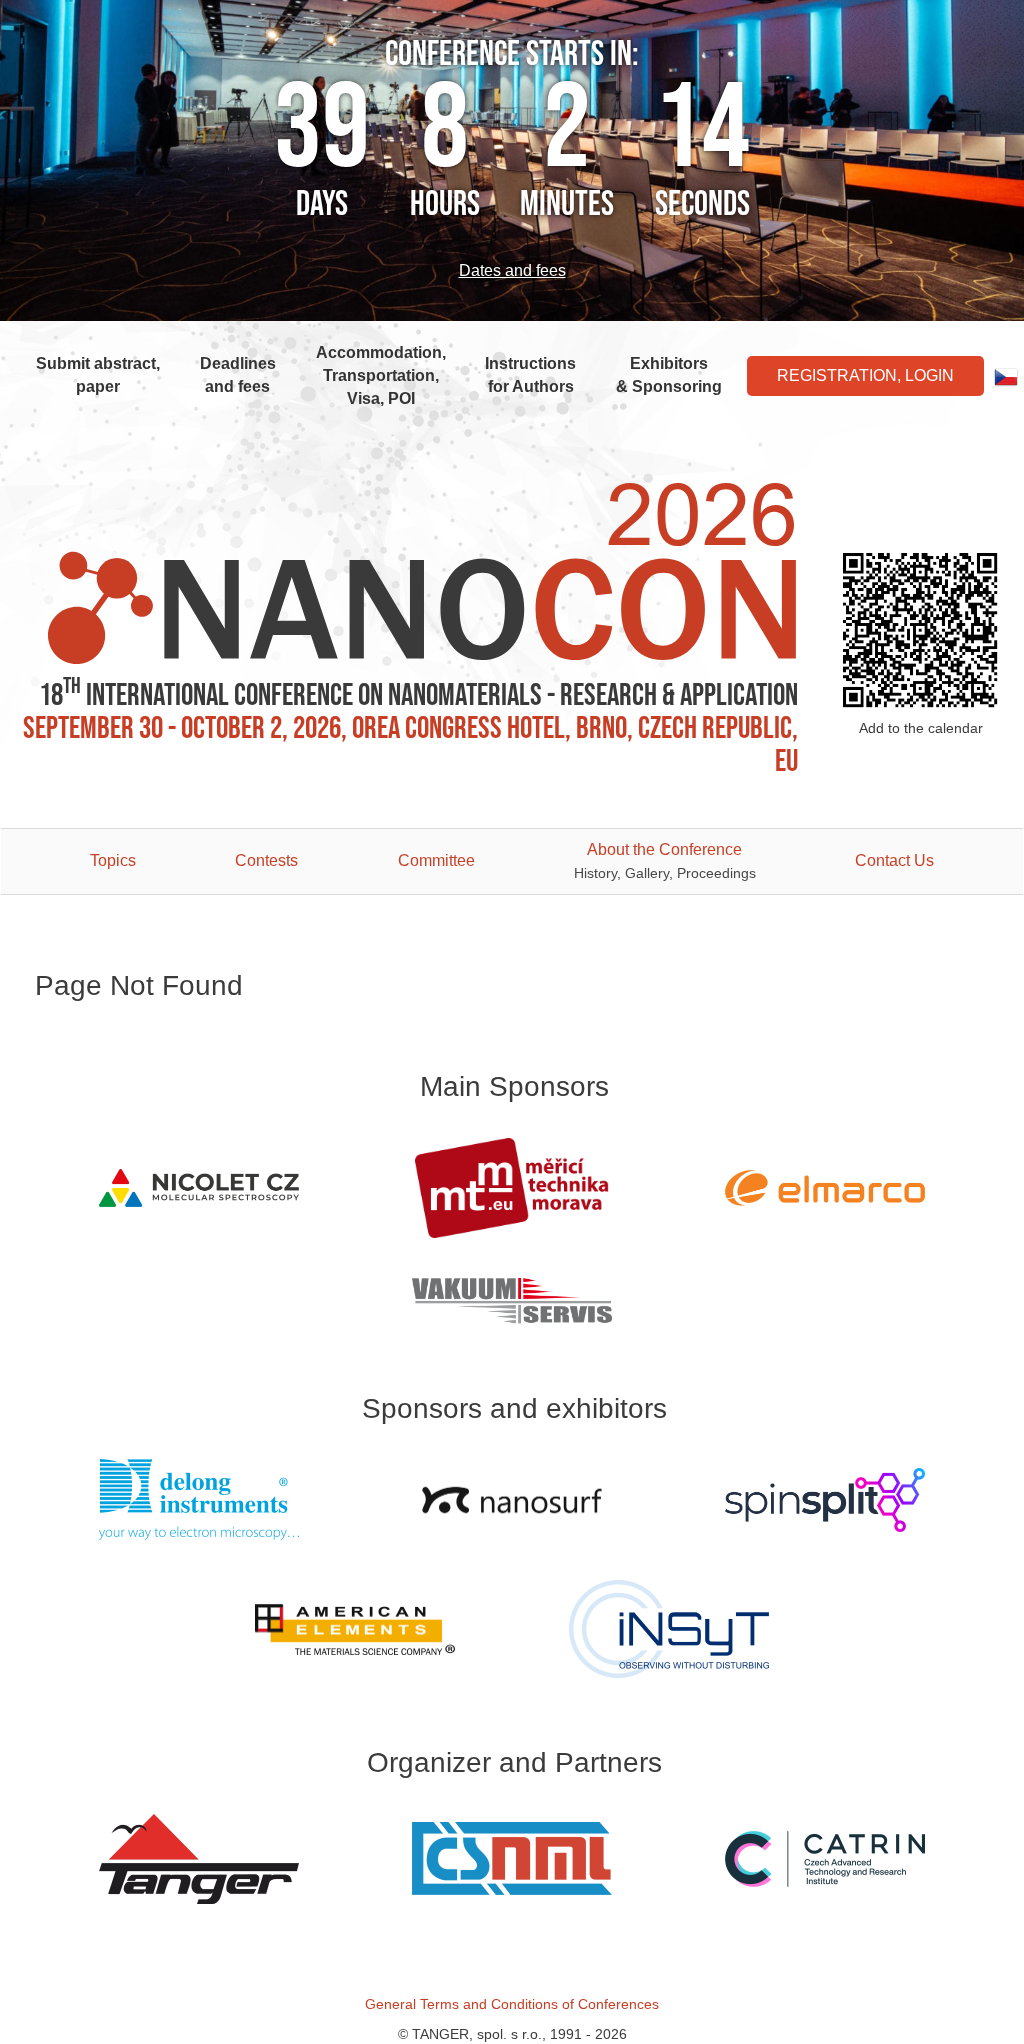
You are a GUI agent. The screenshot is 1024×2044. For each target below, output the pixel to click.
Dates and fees (512, 270)
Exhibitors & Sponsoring (669, 375)
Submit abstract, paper (98, 375)
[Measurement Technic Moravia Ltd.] (511, 1188)
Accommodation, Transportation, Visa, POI (381, 375)
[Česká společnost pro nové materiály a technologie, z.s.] (511, 1858)
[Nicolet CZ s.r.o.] (198, 1188)
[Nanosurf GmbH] (511, 1500)
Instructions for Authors (530, 375)
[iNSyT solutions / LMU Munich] (668, 1629)
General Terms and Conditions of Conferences (512, 2004)
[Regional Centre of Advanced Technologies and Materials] (825, 1859)
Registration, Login (865, 375)
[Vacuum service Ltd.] (511, 1301)
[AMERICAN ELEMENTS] (355, 1630)
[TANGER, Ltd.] (198, 1859)
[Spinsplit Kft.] (825, 1500)
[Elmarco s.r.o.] (825, 1188)
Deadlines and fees (238, 375)
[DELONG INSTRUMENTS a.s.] (198, 1499)
